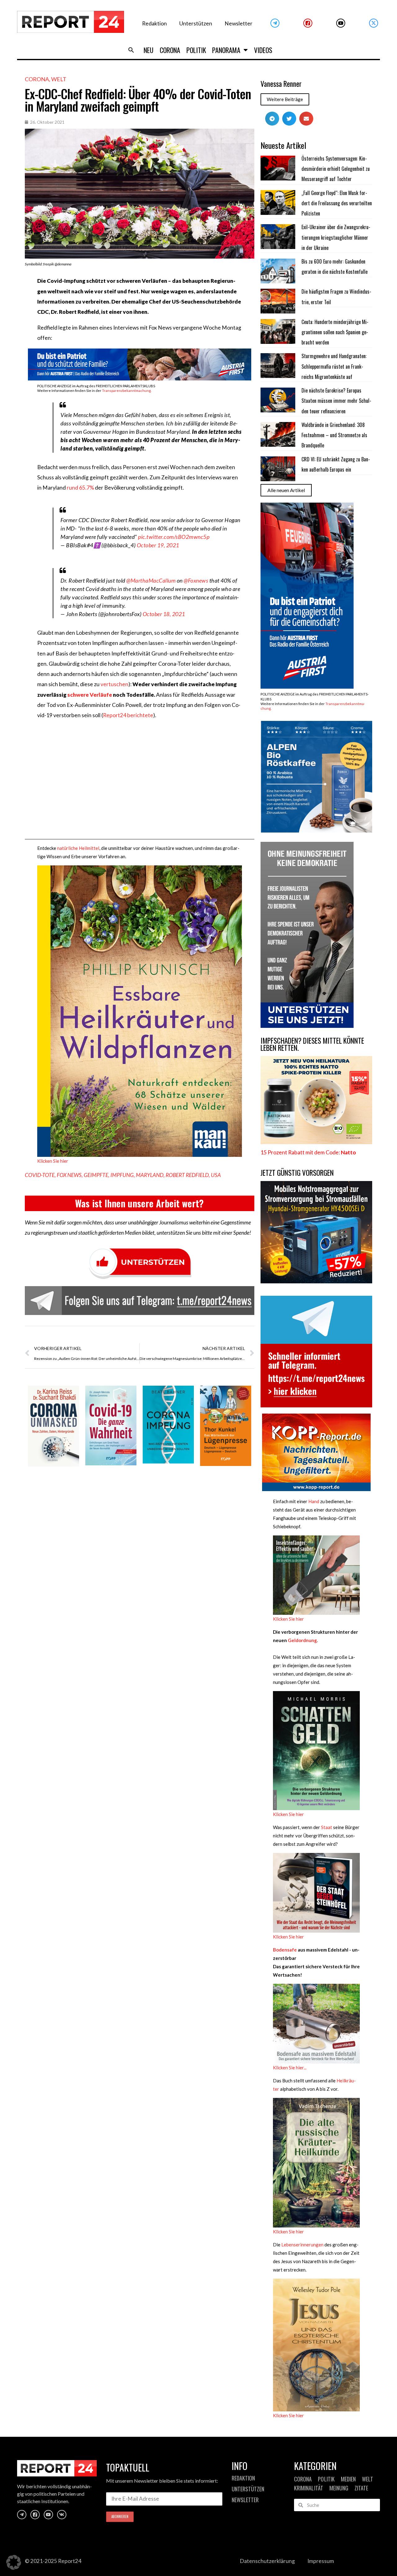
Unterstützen (196, 23)
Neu (149, 50)
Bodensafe (285, 1950)
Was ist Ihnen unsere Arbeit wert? (139, 1203)
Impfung (122, 1175)
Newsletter (239, 23)
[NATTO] (316, 1142)
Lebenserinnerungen (302, 2245)
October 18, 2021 (164, 614)
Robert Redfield (187, 1175)
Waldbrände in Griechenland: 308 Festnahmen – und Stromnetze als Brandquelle (334, 435)
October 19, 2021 (158, 545)
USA (216, 1175)
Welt (59, 79)
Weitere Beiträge (285, 99)
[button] (131, 50)
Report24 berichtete (128, 715)
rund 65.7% (80, 488)
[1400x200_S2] (140, 378)
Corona (170, 50)
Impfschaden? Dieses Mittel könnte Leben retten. (312, 1044)
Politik (196, 50)
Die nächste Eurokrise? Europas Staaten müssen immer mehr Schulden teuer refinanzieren (336, 401)
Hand (313, 1501)
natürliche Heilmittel (78, 848)
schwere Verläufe (90, 695)
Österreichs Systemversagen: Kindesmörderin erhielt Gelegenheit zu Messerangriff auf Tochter (336, 169)
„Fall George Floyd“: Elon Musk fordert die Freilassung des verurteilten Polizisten (337, 203)
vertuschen (114, 684)
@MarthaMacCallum (151, 580)
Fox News (69, 1175)
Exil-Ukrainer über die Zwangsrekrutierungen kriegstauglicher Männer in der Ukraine (336, 237)
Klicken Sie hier (53, 1161)
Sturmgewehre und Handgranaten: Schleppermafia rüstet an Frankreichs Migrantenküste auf (334, 366)
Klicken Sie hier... (290, 2067)
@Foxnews (196, 580)
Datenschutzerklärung (267, 2561)
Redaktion (154, 23)
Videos (263, 50)
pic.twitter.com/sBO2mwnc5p (174, 537)
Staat (327, 1827)
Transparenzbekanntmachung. (127, 391)
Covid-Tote (40, 1175)
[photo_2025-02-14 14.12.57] (307, 1026)
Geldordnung (302, 1640)
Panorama (226, 50)
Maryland (150, 1175)
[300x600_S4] (307, 687)
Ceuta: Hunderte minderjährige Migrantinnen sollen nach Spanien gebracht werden (335, 332)
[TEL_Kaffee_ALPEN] (316, 831)
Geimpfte (96, 1175)
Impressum (321, 2561)
